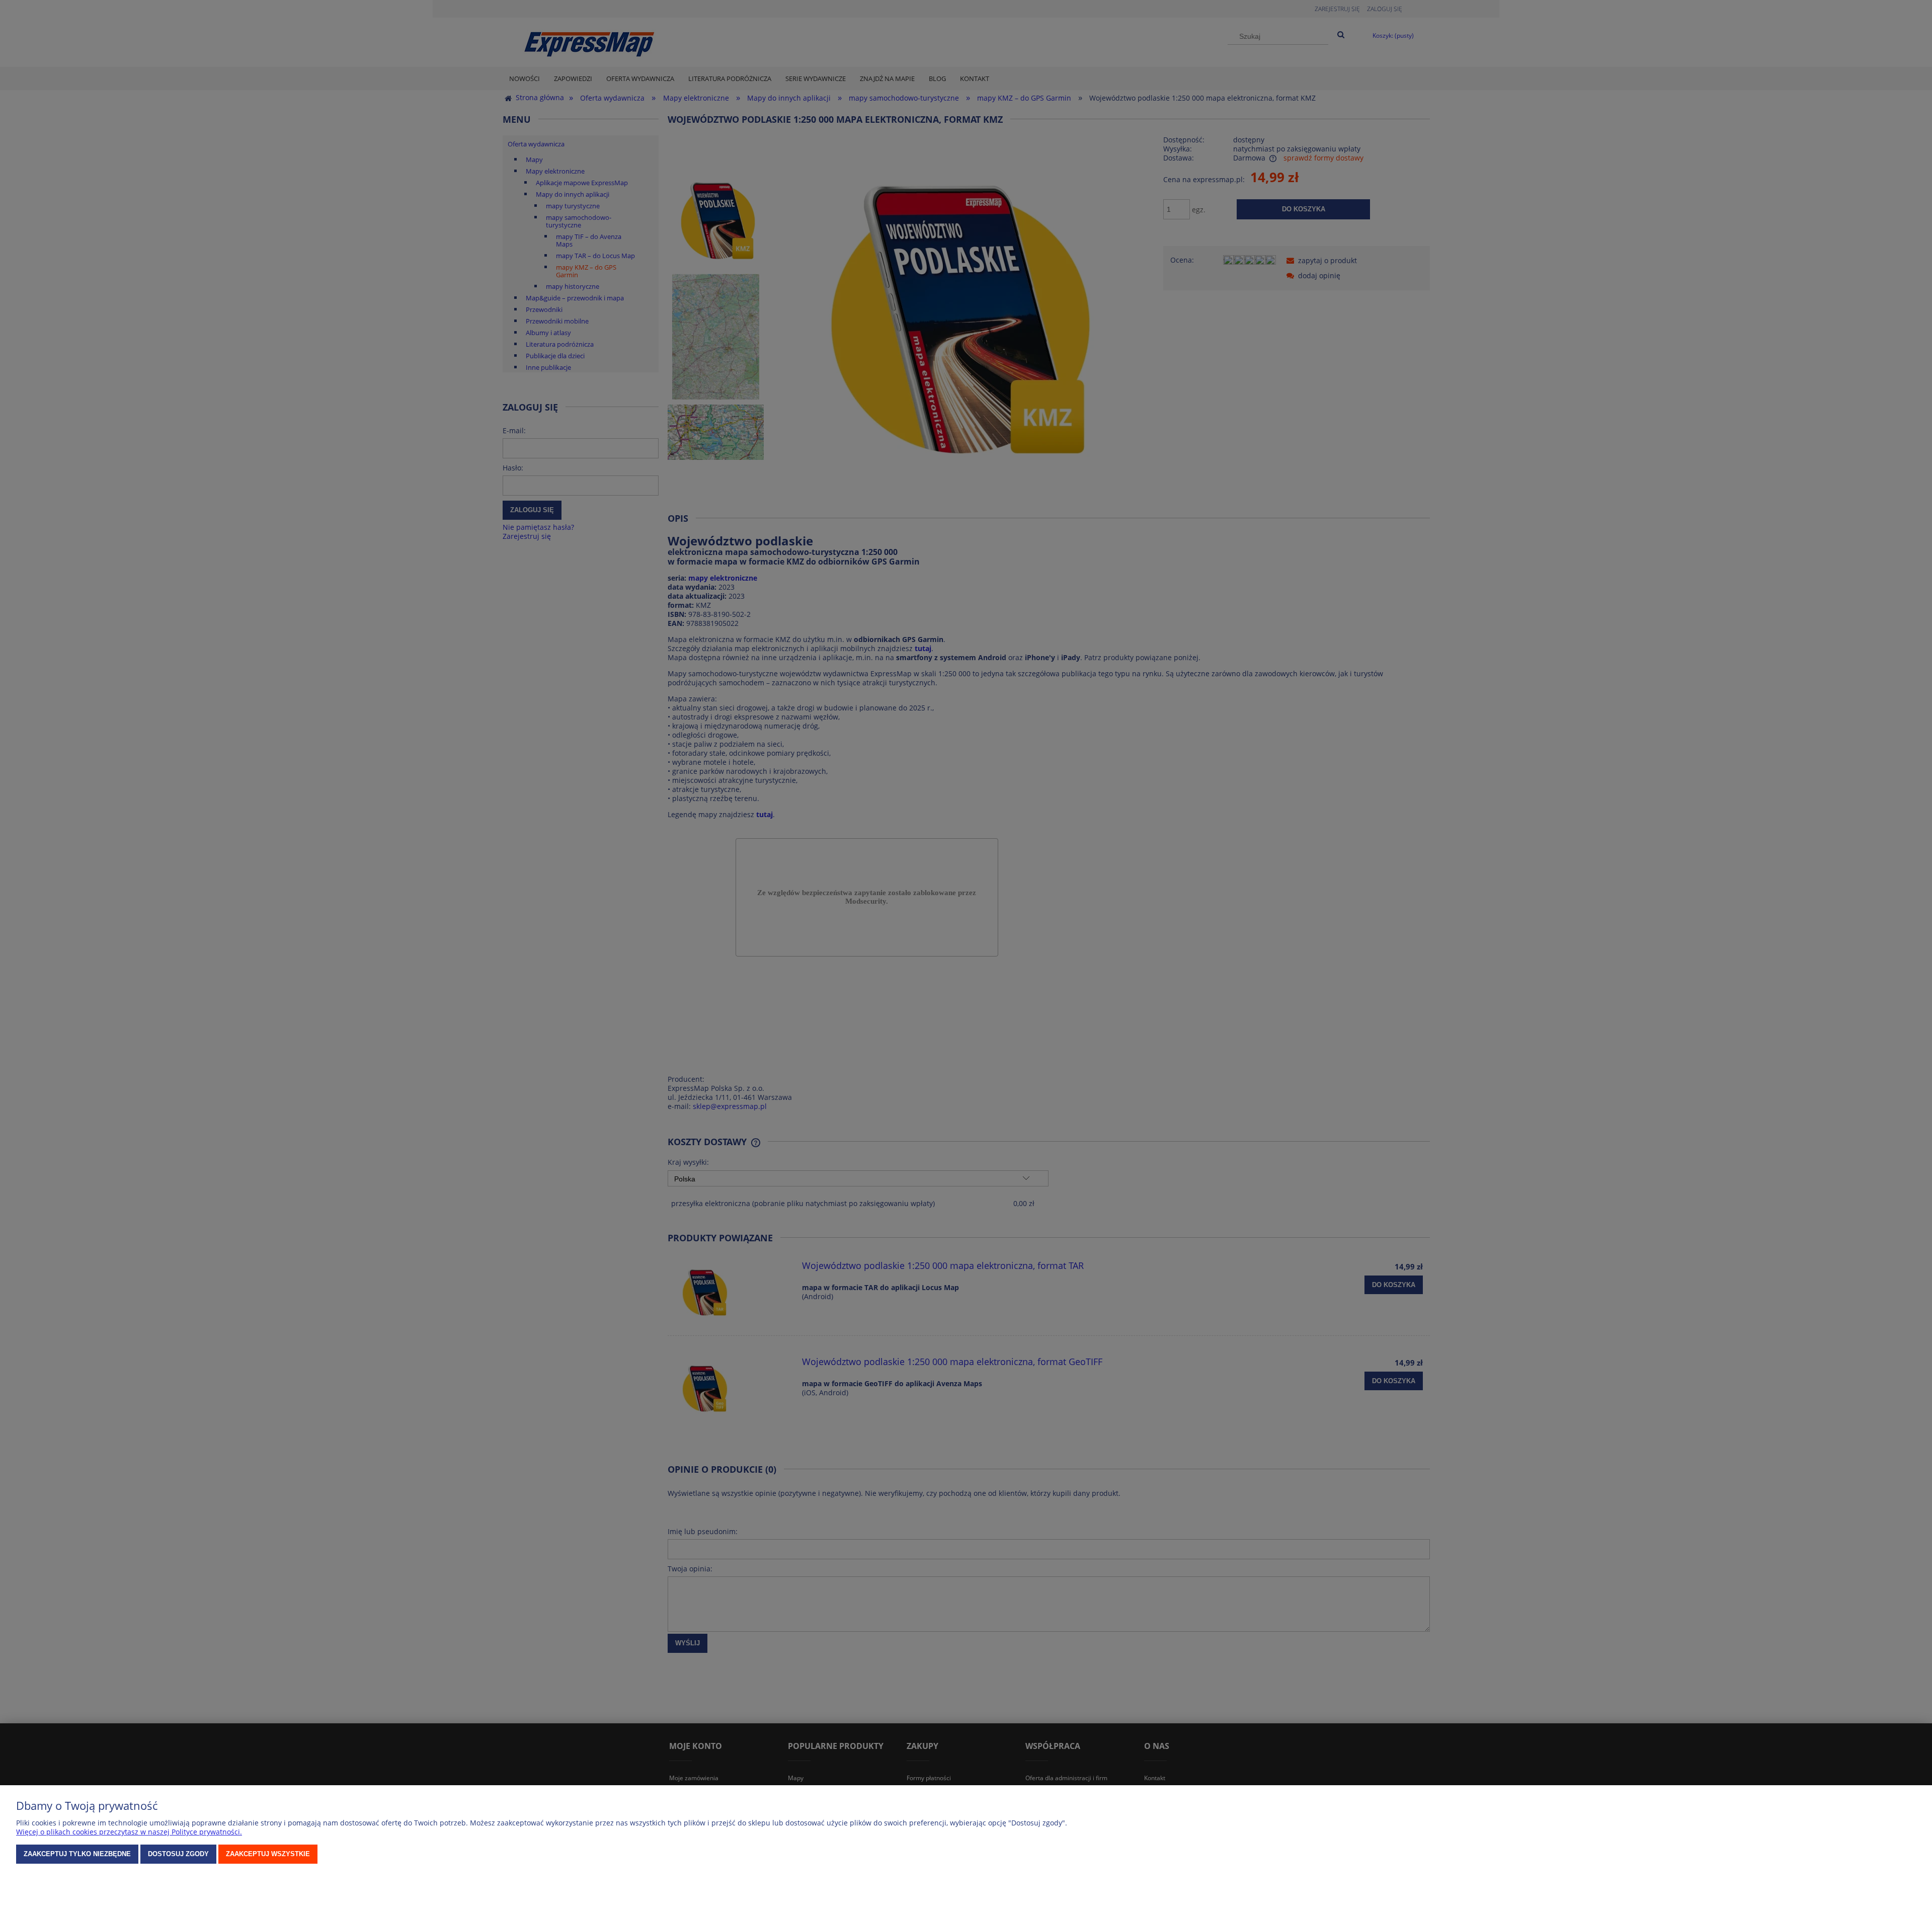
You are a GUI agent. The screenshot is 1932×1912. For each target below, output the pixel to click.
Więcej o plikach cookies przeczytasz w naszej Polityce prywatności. (129, 1832)
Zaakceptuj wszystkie (268, 1854)
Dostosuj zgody (178, 1854)
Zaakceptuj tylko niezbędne (77, 1854)
